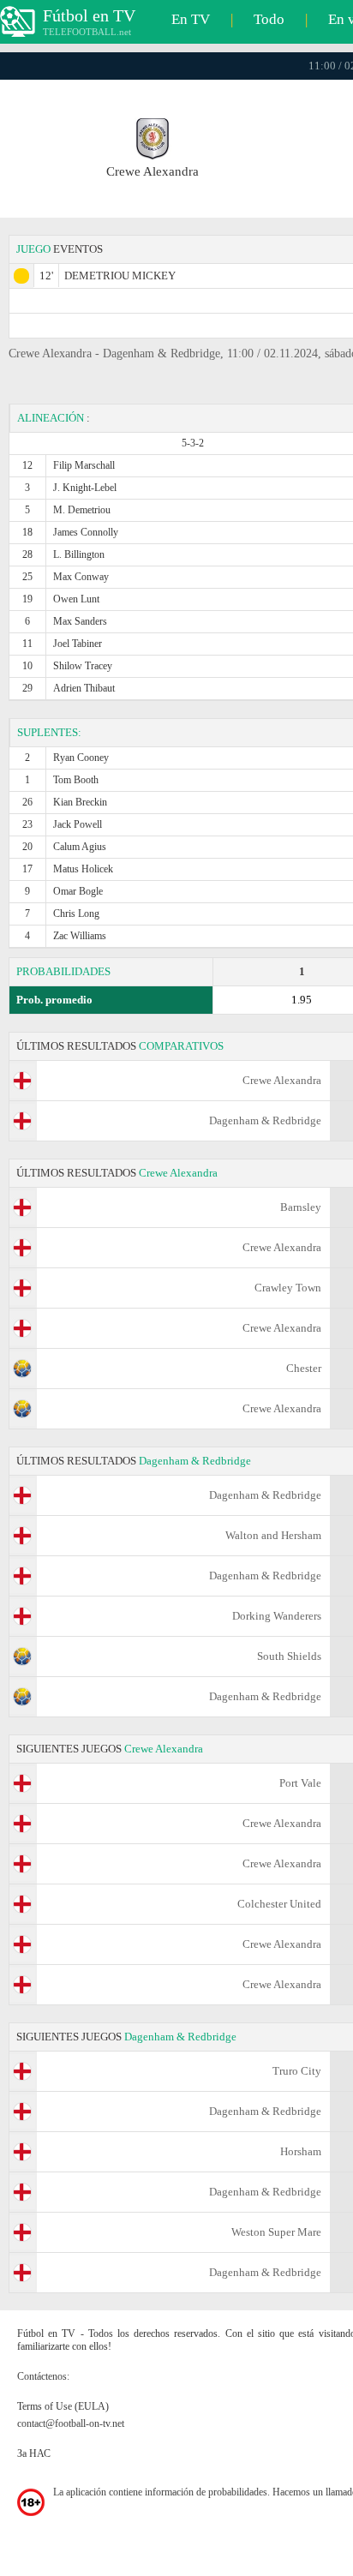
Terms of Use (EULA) (63, 2406)
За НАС (34, 2453)
